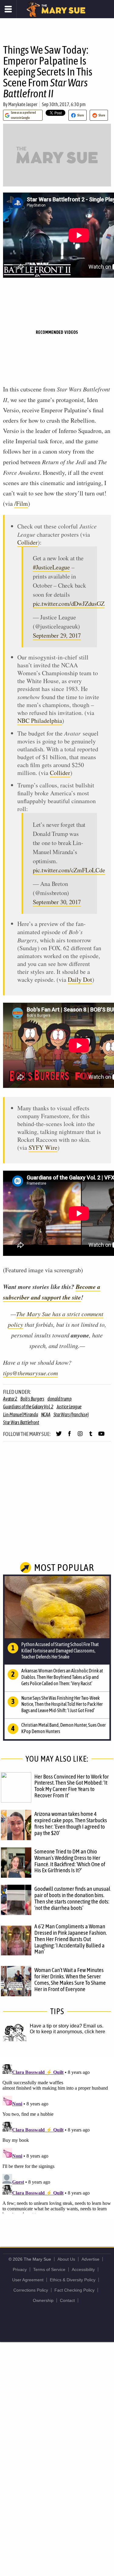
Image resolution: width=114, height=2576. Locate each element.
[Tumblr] (91, 1436)
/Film (21, 503)
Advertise (90, 2259)
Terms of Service (49, 2269)
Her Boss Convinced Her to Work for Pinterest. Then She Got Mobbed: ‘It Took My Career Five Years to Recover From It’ (72, 1786)
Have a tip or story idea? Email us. (67, 2026)
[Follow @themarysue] (59, 1436)
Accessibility (83, 2269)
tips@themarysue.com (30, 1373)
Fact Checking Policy (74, 2290)
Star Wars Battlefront (21, 1422)
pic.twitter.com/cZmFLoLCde (69, 870)
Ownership (43, 2300)
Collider (28, 542)
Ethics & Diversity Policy (73, 2280)
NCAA (46, 1414)
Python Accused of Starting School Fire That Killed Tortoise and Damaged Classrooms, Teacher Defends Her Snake (60, 1651)
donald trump (60, 1399)
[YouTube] (101, 1436)
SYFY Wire (43, 1147)
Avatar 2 (10, 1399)
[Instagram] (80, 1436)
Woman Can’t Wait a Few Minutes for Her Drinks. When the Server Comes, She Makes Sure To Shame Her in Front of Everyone (70, 1979)
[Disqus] (57, 2138)
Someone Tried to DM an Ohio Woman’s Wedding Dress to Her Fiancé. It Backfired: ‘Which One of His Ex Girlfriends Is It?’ (70, 1861)
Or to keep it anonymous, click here (67, 2032)
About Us (66, 2259)
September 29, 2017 (57, 635)
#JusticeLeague (51, 567)
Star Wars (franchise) (71, 1414)
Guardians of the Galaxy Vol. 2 (28, 1407)
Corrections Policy (31, 2290)
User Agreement (28, 2280)
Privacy (20, 2269)
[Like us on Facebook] (69, 1436)
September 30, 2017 (57, 902)
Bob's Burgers (32, 1399)
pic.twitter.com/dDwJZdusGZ (69, 604)
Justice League (69, 1407)
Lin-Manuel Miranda (21, 1414)
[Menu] (8, 9)
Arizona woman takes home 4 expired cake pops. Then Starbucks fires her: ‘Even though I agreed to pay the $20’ (71, 1823)
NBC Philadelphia (40, 721)
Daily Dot (80, 979)
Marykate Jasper (23, 104)
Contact (67, 2300)
